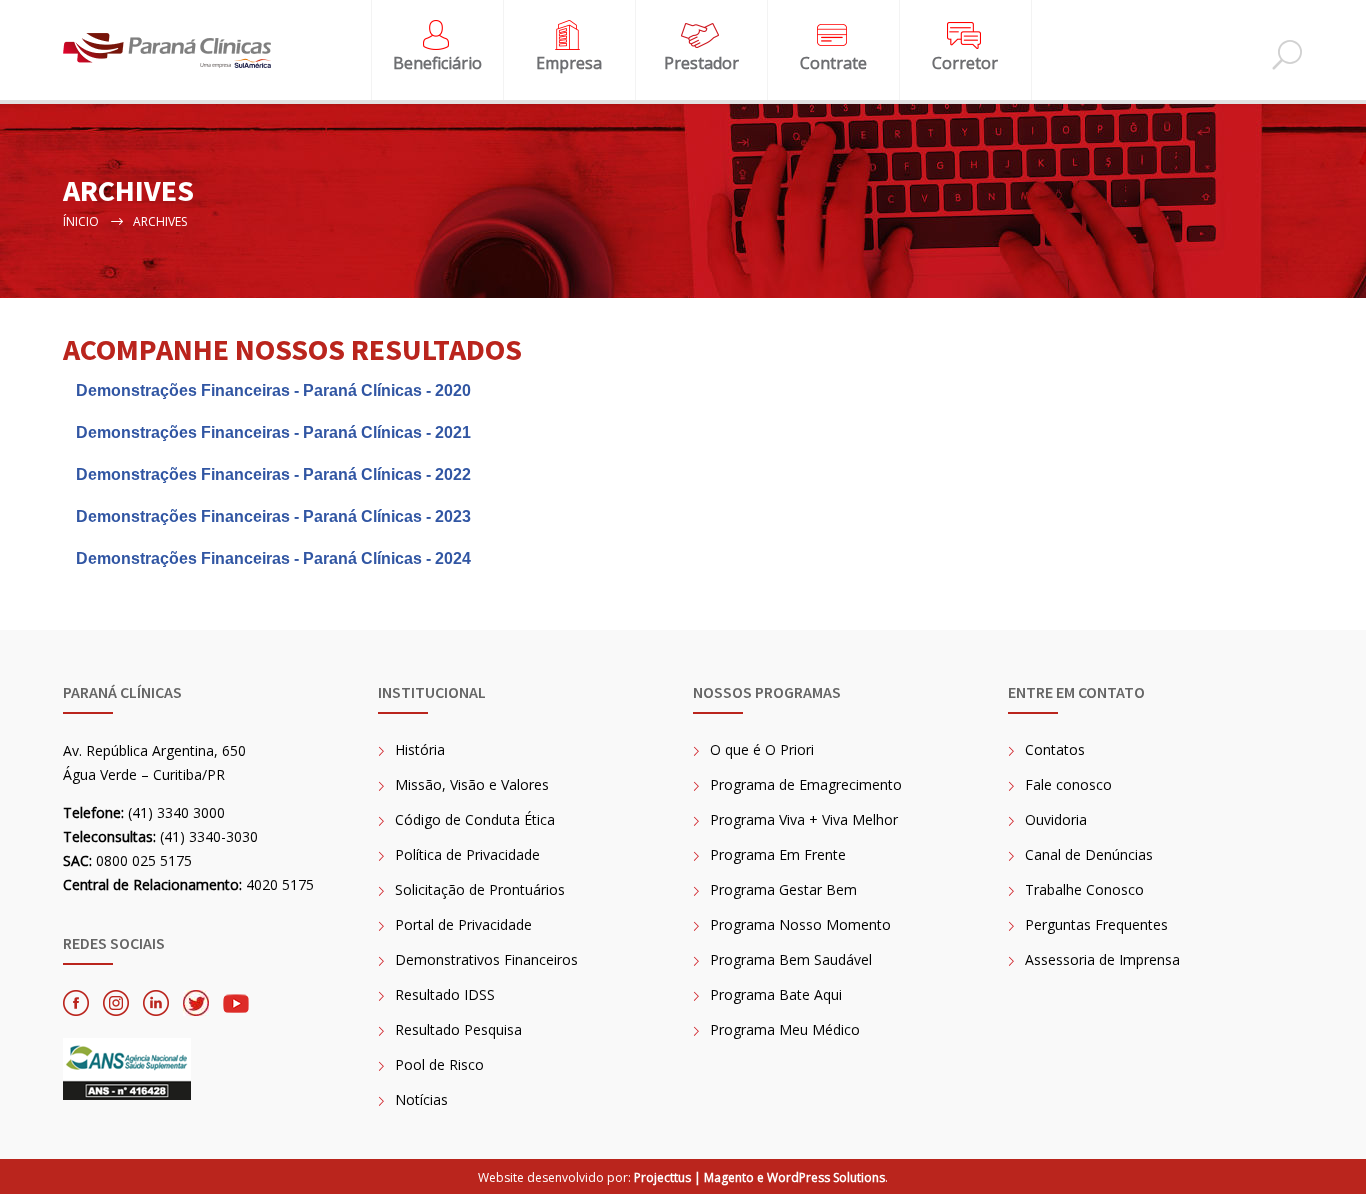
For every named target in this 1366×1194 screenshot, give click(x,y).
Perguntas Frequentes (1096, 924)
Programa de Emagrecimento (806, 784)
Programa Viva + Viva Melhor (804, 819)
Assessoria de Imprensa (1102, 959)
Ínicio (81, 221)
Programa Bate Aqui (776, 994)
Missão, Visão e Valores (472, 784)
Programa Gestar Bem (783, 889)
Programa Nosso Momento (800, 924)
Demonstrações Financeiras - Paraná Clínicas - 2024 (273, 558)
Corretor (965, 63)
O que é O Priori (762, 749)
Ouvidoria (1056, 819)
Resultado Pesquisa (458, 1029)
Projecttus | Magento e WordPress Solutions (759, 1177)
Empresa (569, 63)
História (420, 749)
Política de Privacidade (467, 854)
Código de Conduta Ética (475, 819)
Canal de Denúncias (1089, 854)
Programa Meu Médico (785, 1029)
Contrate (833, 63)
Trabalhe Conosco (1084, 889)
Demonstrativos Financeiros (486, 959)
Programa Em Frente (778, 854)
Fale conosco (1068, 784)
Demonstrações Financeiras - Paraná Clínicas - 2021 (273, 432)
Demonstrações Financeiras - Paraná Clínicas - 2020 (273, 390)
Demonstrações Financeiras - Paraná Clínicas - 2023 (273, 516)
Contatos (1055, 749)
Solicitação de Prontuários (480, 889)
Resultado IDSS (445, 994)
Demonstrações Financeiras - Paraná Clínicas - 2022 (273, 474)
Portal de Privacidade (463, 924)
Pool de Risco (439, 1064)
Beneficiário (437, 63)
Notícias (421, 1099)
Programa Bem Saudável (791, 959)
